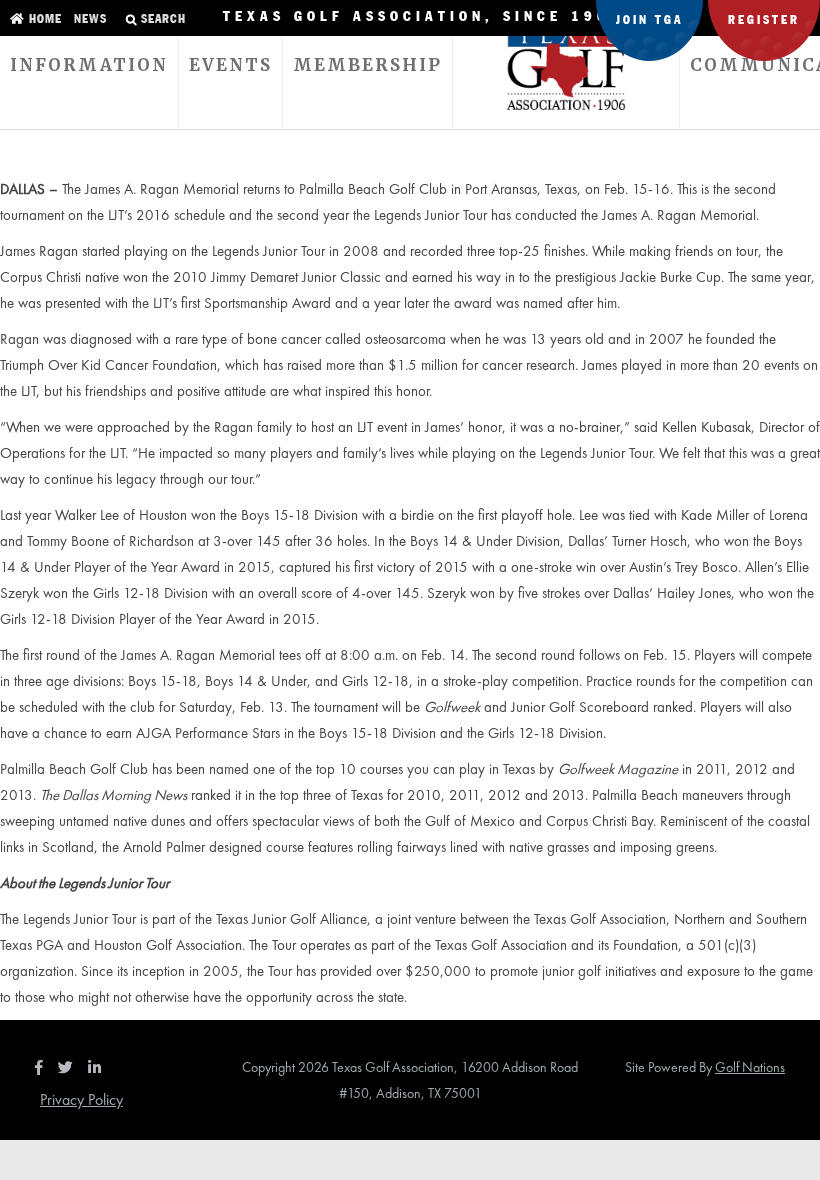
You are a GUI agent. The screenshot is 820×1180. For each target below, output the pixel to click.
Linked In (99, 1067)
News (88, 19)
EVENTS (230, 65)
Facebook (41, 1067)
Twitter (71, 1067)
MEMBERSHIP (367, 65)
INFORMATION (89, 65)
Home (43, 19)
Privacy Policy (81, 1099)
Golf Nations (750, 1067)
